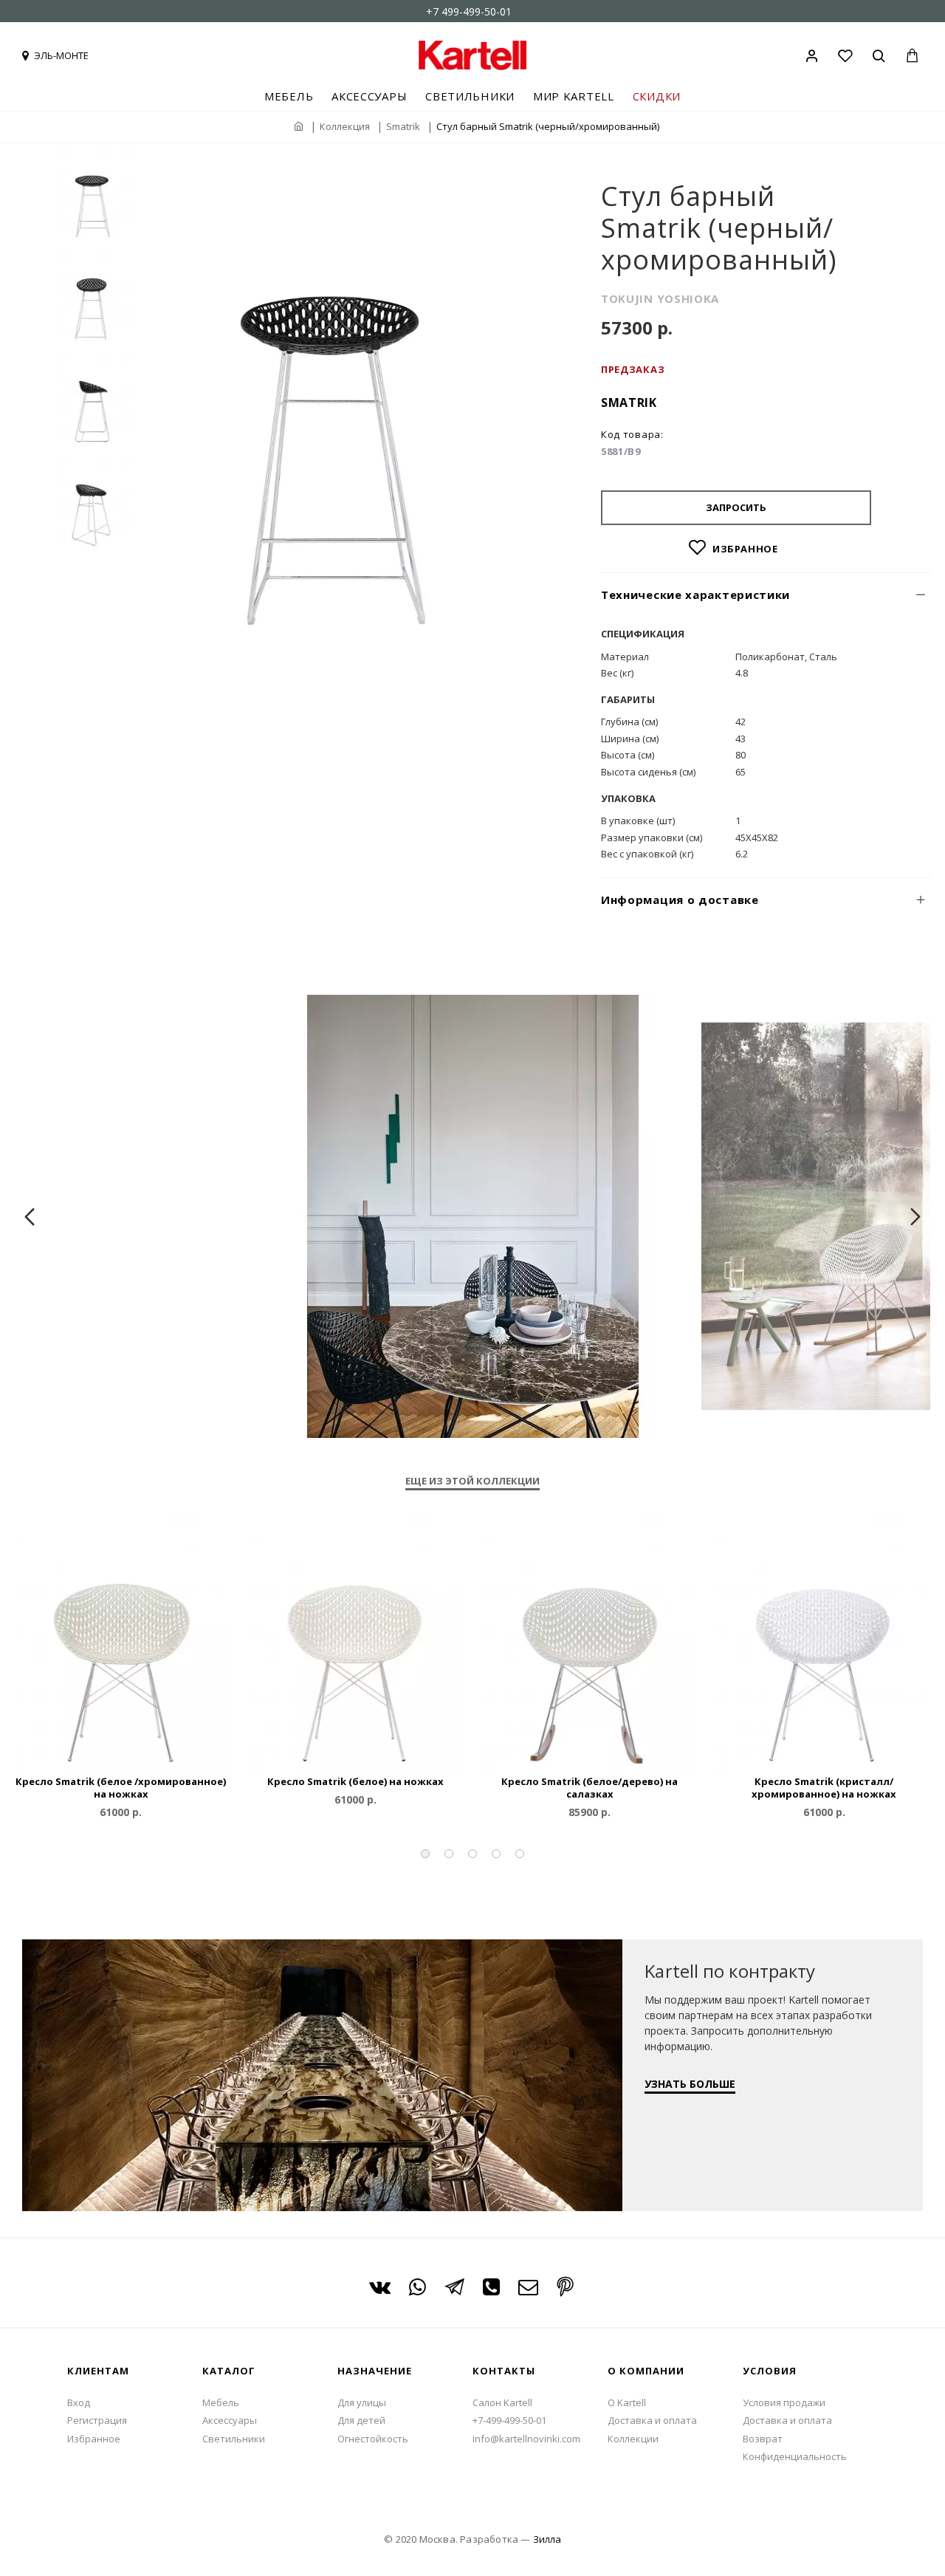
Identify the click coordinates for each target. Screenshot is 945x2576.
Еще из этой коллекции (472, 1481)
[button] (425, 1854)
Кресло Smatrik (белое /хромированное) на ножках (121, 1788)
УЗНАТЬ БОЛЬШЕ (690, 2084)
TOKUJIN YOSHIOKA (660, 298)
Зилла (547, 2539)
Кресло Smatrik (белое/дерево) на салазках (590, 1788)
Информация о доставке (680, 900)
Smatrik (403, 126)
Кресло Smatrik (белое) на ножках (355, 1782)
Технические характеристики (695, 595)
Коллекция (345, 126)
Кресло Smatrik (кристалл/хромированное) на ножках (824, 1788)
